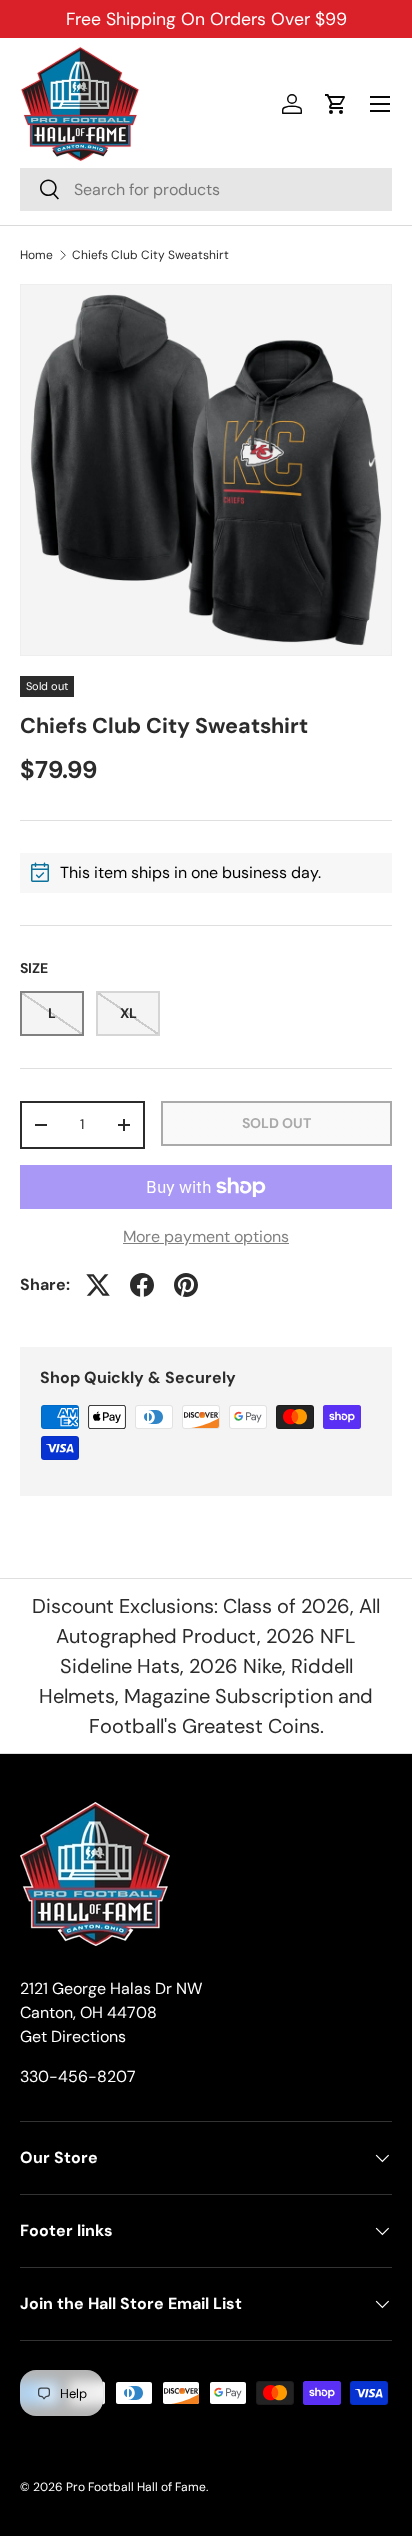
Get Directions (73, 2036)
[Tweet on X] (98, 1285)
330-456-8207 (78, 2076)
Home (36, 255)
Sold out (276, 1123)
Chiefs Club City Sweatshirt (150, 255)
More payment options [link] (206, 1236)
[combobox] (206, 189)
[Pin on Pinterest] (186, 1285)
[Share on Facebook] (142, 1285)
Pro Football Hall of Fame (136, 2487)
